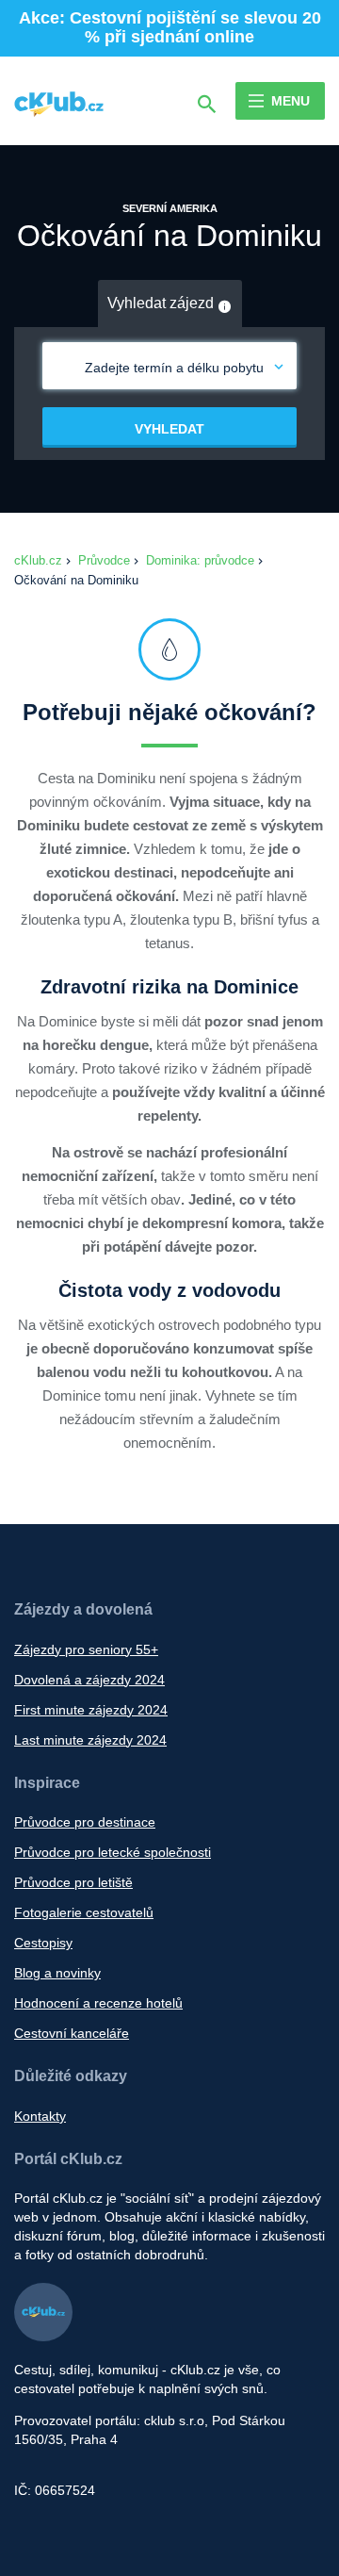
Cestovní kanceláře (72, 2033)
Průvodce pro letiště (73, 1882)
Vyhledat (169, 429)
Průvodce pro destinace (85, 1822)
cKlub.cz (38, 560)
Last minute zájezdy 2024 (90, 1740)
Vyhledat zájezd (162, 303)
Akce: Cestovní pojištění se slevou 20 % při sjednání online (170, 27)
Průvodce (104, 560)
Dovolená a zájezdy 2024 (89, 1680)
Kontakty (40, 2116)
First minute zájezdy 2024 (91, 1710)
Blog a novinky (57, 1973)
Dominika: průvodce (200, 560)
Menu (291, 101)
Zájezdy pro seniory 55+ (86, 1649)
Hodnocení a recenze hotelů (98, 2003)
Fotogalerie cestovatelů (84, 1912)
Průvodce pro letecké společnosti (113, 1852)
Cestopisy (43, 1943)
